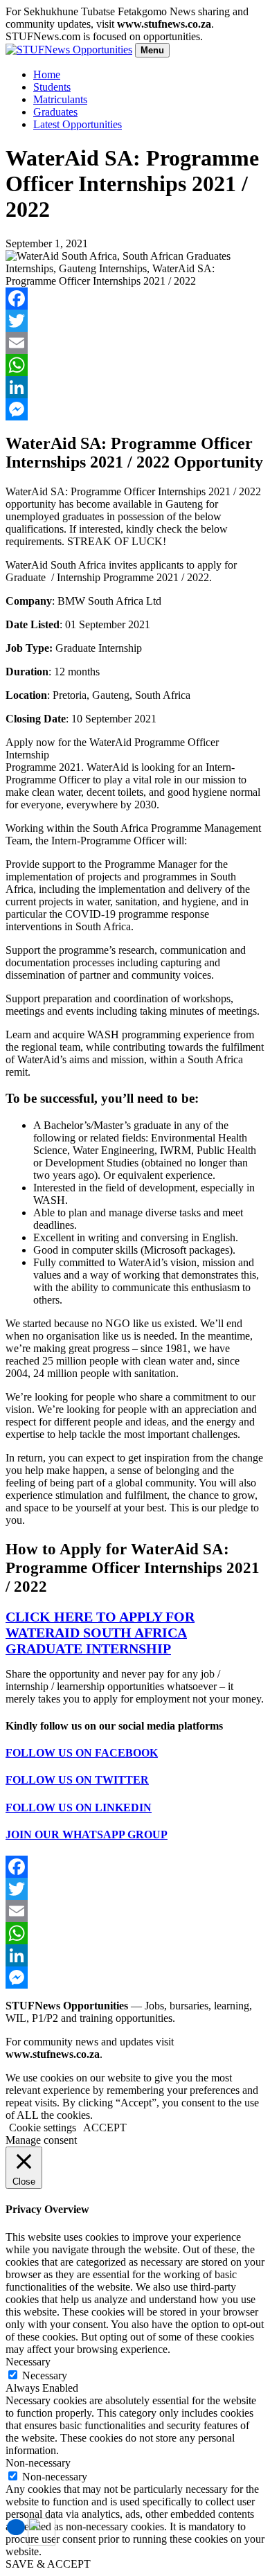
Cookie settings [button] (43, 2128)
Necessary (45, 2375)
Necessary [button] (28, 2362)
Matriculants (60, 99)
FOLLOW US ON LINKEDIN (79, 1807)
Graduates (55, 112)
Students (52, 87)
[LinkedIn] (135, 387)
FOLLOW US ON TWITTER (77, 1780)
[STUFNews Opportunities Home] (69, 50)
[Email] (135, 343)
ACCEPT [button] (105, 2128)
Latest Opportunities (78, 124)
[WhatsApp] (135, 365)
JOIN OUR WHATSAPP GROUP (87, 1835)
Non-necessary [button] (38, 2463)
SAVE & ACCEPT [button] (48, 2564)
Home (47, 74)
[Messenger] (135, 409)
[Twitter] (135, 321)
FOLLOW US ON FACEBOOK (82, 1753)
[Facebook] (135, 299)
